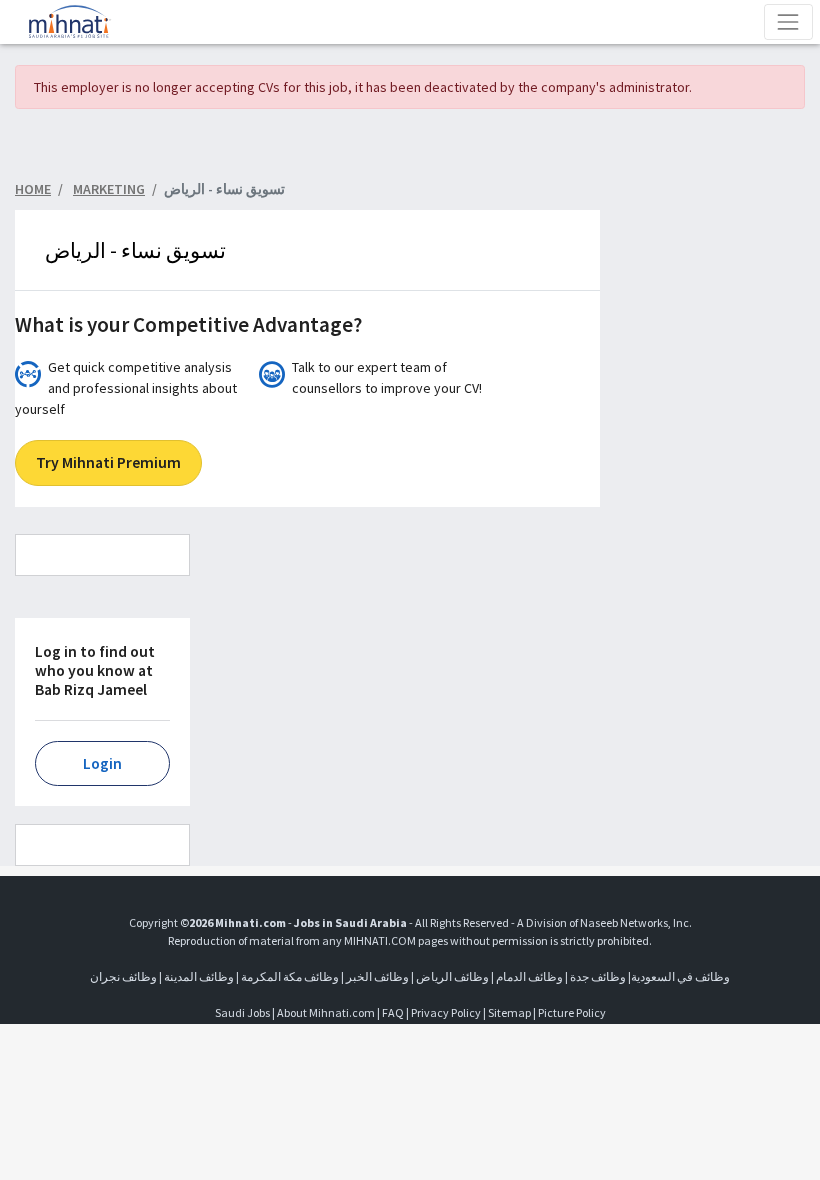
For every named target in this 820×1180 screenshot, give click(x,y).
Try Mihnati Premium (108, 462)
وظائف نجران (123, 976)
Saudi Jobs (242, 1012)
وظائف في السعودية (680, 976)
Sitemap (509, 1012)
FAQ (393, 1012)
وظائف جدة (598, 976)
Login (102, 763)
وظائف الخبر (377, 976)
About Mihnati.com (327, 1012)
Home (33, 189)
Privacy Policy (446, 1012)
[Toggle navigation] (788, 21)
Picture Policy (572, 1012)
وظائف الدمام (529, 976)
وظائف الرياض (452, 976)
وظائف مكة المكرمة (290, 976)
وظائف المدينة (199, 976)
